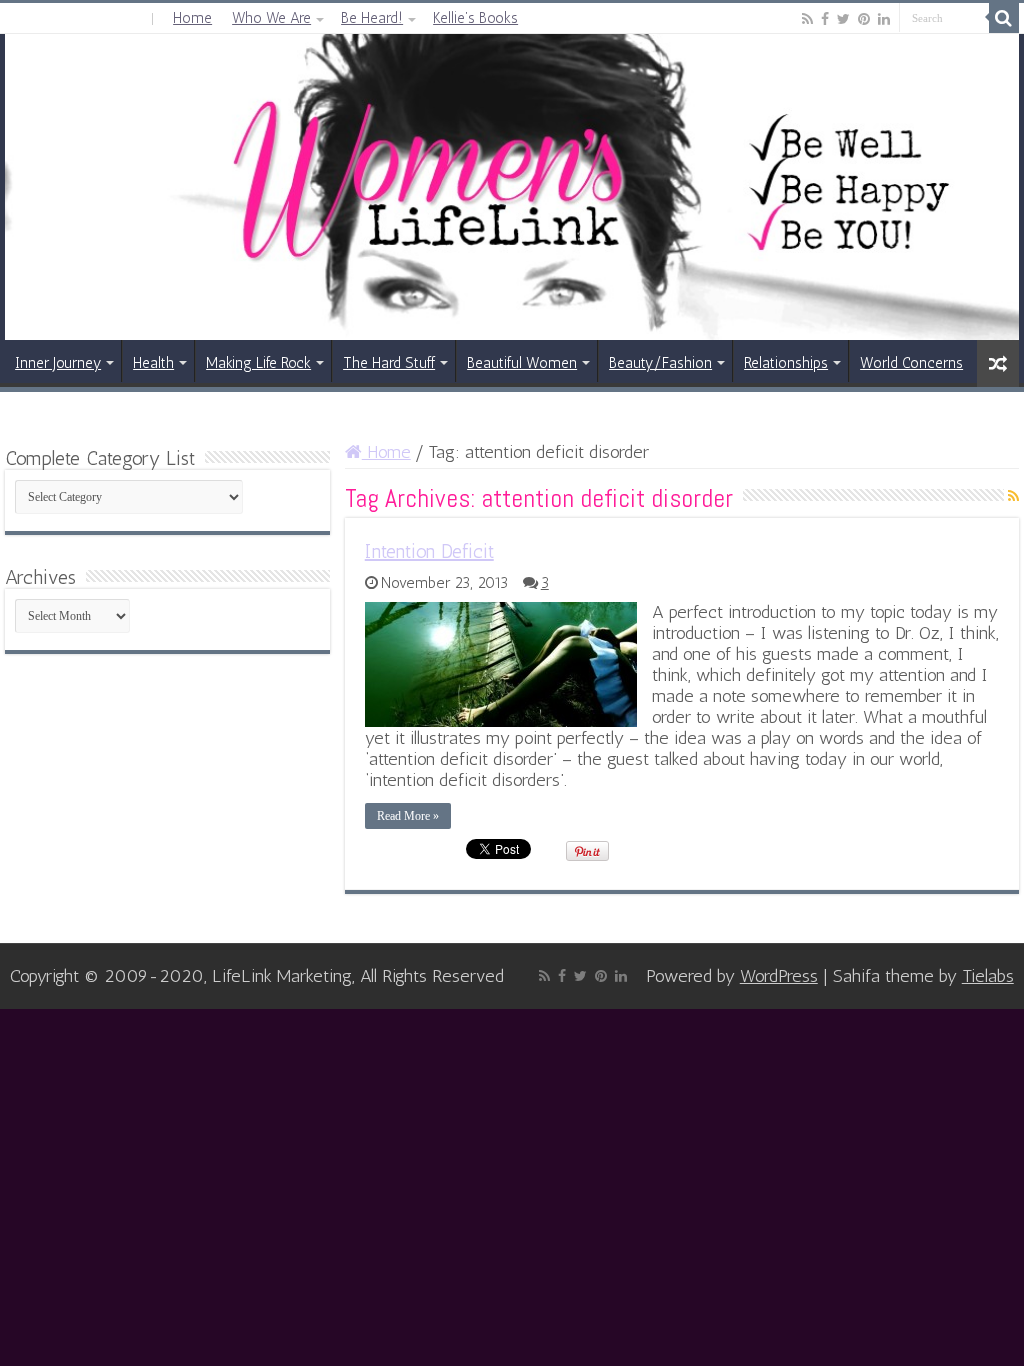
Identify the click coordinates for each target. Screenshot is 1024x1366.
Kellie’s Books (475, 18)
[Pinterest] (864, 19)
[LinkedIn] (884, 19)
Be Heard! (372, 18)
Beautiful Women (522, 363)
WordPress (779, 976)
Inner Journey (58, 363)
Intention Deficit (429, 551)
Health (153, 363)
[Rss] (807, 19)
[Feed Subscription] (1013, 496)
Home (192, 18)
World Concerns (911, 363)
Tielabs (988, 976)
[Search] (1004, 18)
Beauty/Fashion (660, 363)
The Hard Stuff (389, 363)
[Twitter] (843, 19)
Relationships (786, 363)
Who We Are (271, 18)
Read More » (408, 816)
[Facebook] (825, 19)
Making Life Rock (258, 363)
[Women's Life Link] (512, 187)
